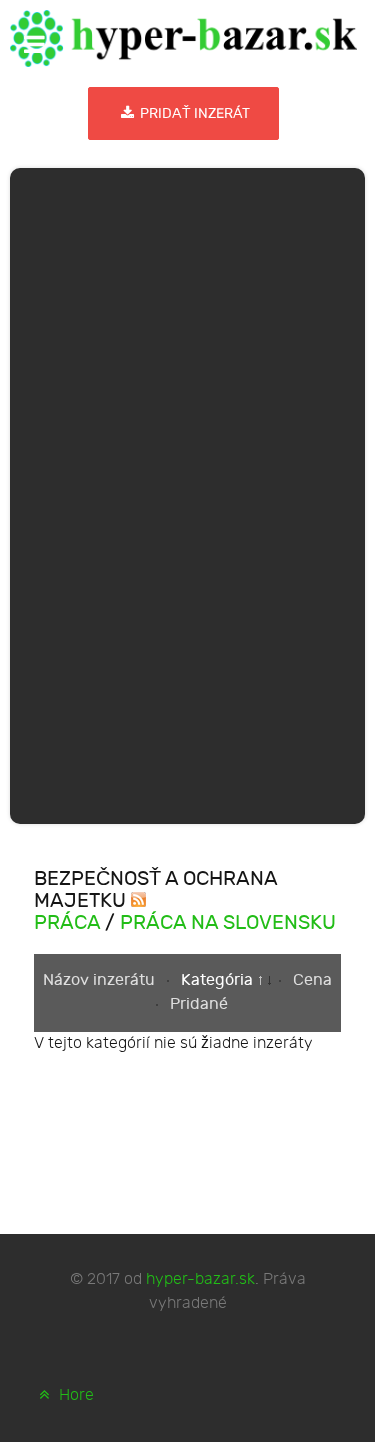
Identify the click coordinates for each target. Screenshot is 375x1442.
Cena (312, 980)
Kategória (219, 980)
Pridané (199, 1004)
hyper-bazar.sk (200, 1279)
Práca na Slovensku (228, 923)
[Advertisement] (188, 492)
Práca (67, 923)
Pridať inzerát (193, 113)
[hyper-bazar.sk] (184, 38)
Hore (74, 1395)
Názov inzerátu (101, 980)
